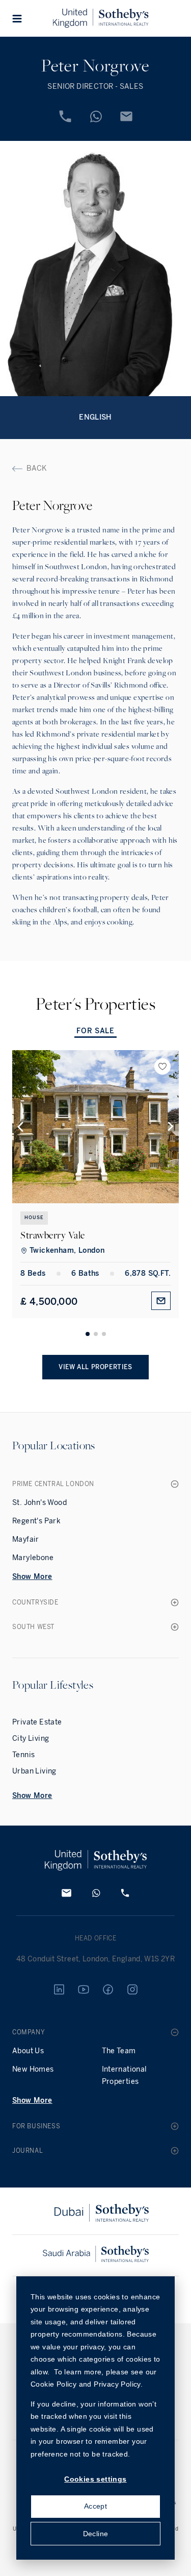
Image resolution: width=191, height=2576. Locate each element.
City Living (31, 1739)
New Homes (33, 2069)
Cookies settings (95, 2479)
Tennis (23, 1755)
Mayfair (26, 1539)
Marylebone (33, 1558)
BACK (37, 468)
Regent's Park (36, 1521)
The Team (119, 2051)
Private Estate (37, 1722)
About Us (28, 2051)
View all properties (95, 1367)
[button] (17, 18)
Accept (95, 2506)
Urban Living (34, 1771)
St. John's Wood (39, 1503)
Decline (96, 2534)
